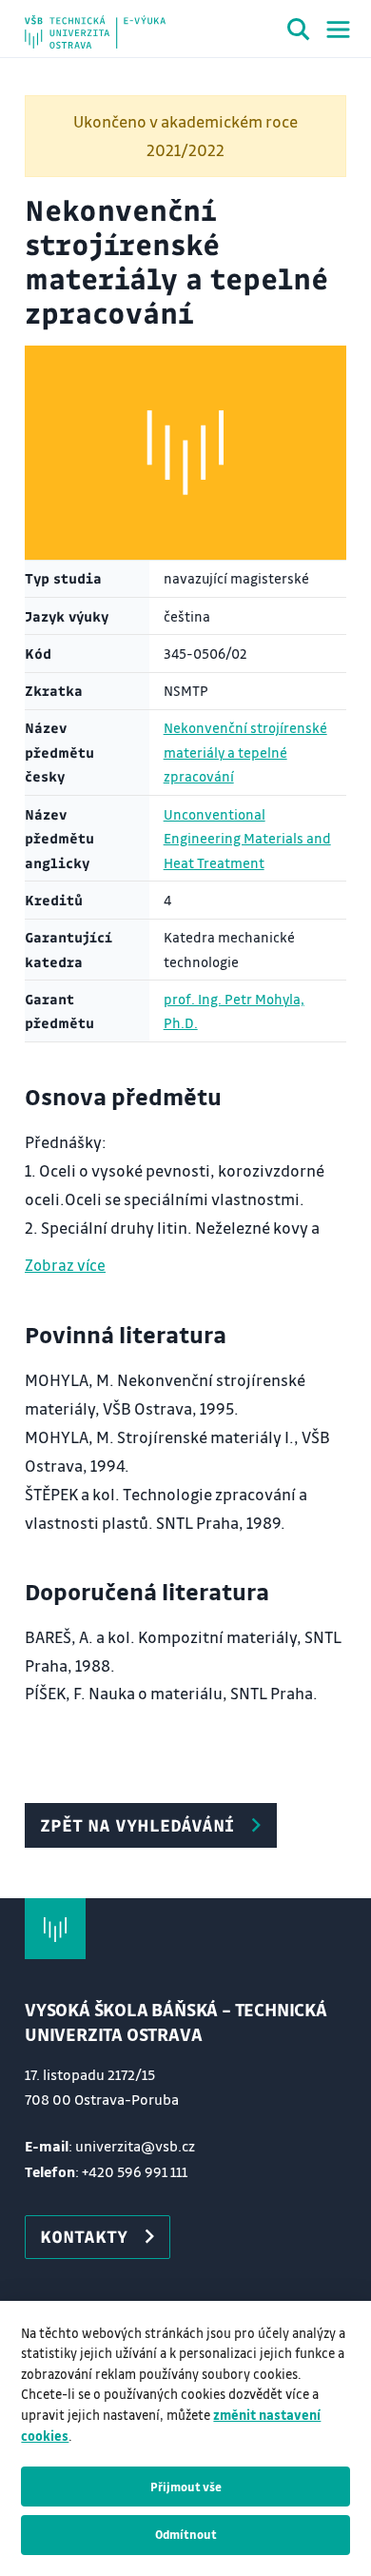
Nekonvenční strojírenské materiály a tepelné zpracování (245, 752)
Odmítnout (186, 2534)
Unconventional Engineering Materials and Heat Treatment (247, 839)
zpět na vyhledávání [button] (137, 1825)
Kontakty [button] (84, 2236)
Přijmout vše (186, 2487)
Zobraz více (65, 1265)
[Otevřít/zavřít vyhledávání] (299, 32)
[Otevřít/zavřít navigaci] (338, 30)
